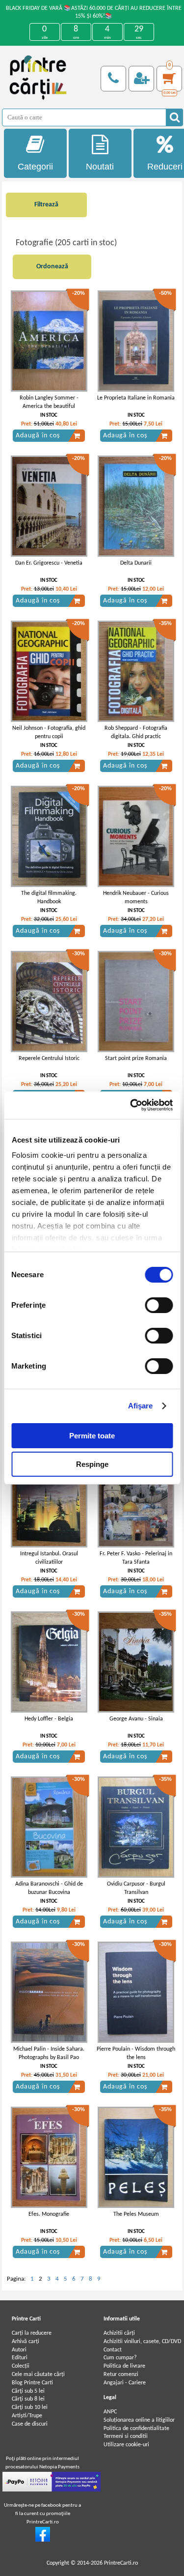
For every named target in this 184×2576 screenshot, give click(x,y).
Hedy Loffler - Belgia (49, 1719)
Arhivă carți (26, 2342)
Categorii (35, 167)
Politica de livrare (124, 2366)
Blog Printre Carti (32, 2383)
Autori (19, 2350)
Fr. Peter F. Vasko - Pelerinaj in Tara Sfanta (136, 1558)
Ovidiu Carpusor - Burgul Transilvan (136, 1888)
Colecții (21, 2366)
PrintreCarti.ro (121, 2563)
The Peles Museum (136, 2214)
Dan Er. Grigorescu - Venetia (49, 563)
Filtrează (46, 205)
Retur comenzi (121, 2375)
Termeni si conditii (126, 2436)
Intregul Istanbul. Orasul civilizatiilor (49, 1558)
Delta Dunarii (136, 563)
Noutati (100, 167)
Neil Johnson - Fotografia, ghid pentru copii (49, 732)
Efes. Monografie (49, 2214)
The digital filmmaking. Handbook (49, 898)
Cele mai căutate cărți (38, 2375)
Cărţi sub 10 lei (30, 2407)
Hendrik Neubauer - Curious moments (136, 898)
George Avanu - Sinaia (136, 1719)
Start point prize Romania (136, 1059)
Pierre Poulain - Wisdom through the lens (136, 2053)
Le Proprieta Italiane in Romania (136, 398)
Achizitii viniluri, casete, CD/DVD (142, 2342)
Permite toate (92, 1436)
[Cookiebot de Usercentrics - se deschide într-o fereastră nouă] (131, 1105)
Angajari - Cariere (125, 2383)
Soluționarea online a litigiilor (139, 2420)
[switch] (159, 1305)
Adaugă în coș (38, 436)
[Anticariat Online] (43, 2540)
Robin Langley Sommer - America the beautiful (49, 402)
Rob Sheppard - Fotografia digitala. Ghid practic (136, 732)
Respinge (92, 1464)
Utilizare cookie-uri (126, 2445)
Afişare (141, 1406)
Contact (113, 2350)
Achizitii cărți (119, 2333)
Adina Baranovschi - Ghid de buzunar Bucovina (49, 1888)
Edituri (20, 2358)
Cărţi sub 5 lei (28, 2391)
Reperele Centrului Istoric (49, 1059)
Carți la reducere (32, 2333)
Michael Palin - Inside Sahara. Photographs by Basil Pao (49, 2053)
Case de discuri (30, 2424)
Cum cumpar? (120, 2358)
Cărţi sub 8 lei (28, 2399)
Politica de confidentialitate (136, 2429)
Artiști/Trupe (27, 2416)
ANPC (110, 2412)
